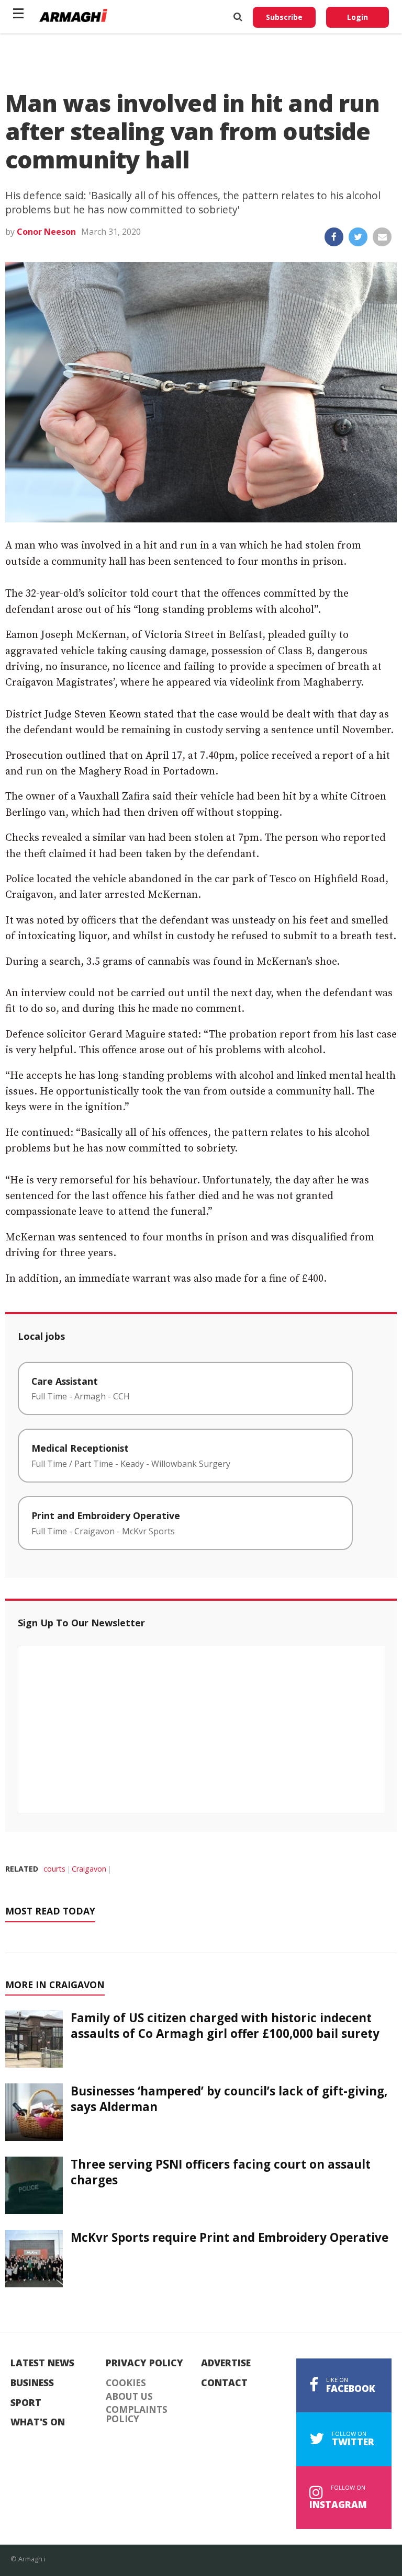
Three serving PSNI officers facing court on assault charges (221, 2172)
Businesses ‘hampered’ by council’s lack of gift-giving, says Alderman (229, 2099)
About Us (129, 2397)
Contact (224, 2383)
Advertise (226, 2363)
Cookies (126, 2383)
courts (54, 1869)
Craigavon (89, 1869)
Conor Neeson (46, 232)
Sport (26, 2403)
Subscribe (284, 17)
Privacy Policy (144, 2363)
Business (32, 2383)
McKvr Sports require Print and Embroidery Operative (230, 2237)
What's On (38, 2422)
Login (358, 17)
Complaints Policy (137, 2414)
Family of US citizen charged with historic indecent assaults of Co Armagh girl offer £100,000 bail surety (225, 2025)
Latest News (42, 2363)
